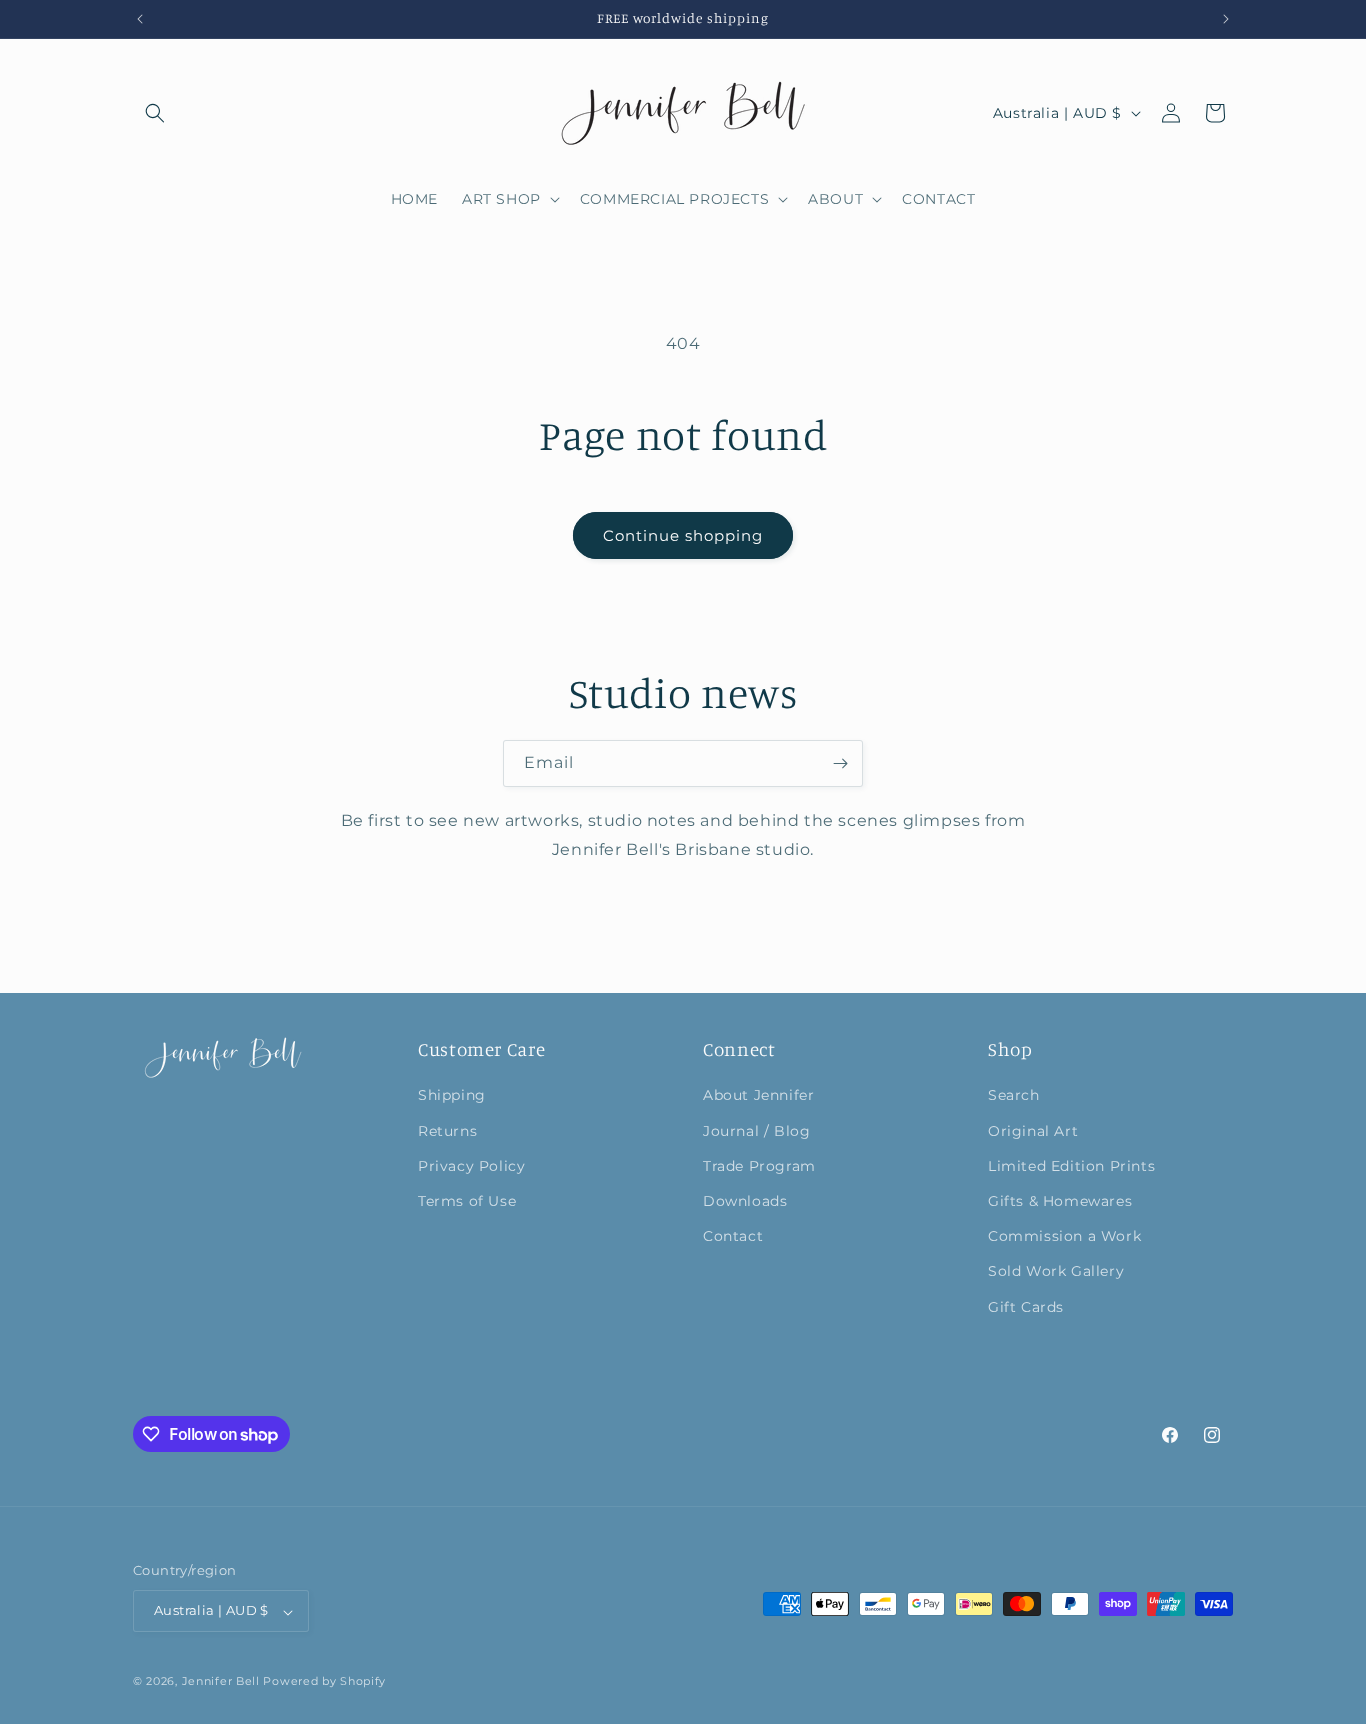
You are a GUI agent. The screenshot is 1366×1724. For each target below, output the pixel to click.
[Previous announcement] (140, 19)
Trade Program (759, 1165)
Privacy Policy (471, 1165)
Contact (733, 1236)
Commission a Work (1064, 1236)
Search (1014, 1095)
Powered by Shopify (324, 1682)
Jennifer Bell (221, 1682)
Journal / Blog (756, 1130)
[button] (155, 113)
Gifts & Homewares (1060, 1200)
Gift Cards (1026, 1306)
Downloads (745, 1200)
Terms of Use (467, 1200)
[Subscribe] (840, 763)
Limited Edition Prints (1071, 1165)
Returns (447, 1130)
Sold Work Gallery (1056, 1271)
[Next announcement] (1226, 19)
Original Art (1033, 1130)
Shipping (452, 1095)
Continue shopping (683, 535)
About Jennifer (758, 1095)
